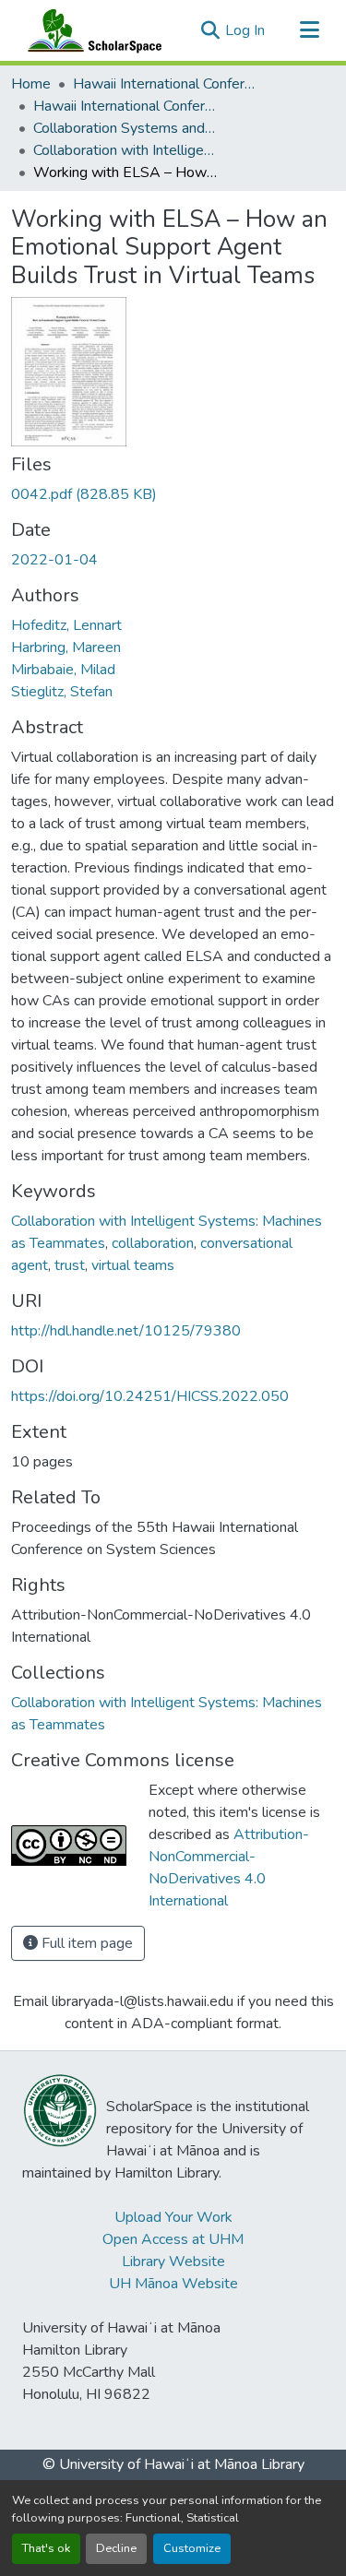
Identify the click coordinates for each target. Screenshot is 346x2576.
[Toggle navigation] (309, 30)
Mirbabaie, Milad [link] (63, 670)
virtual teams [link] (133, 1265)
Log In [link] (245, 30)
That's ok (46, 2548)
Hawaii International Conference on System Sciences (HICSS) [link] (165, 84)
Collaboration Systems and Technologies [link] (125, 128)
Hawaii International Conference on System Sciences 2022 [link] (125, 106)
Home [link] (31, 84)
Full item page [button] (85, 1943)
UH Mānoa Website (173, 2284)
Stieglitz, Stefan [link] (62, 692)
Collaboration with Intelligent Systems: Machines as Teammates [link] (125, 150)
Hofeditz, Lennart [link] (66, 625)
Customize (192, 2548)
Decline (116, 2548)
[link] (173, 494)
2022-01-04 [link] (54, 560)
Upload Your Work (173, 2217)
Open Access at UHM (173, 2239)
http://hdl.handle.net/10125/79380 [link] (126, 1331)
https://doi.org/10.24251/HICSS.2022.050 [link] (150, 1396)
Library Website (173, 2261)
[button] (90, 30)
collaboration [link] (153, 1243)
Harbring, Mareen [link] (66, 647)
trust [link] (70, 1265)
